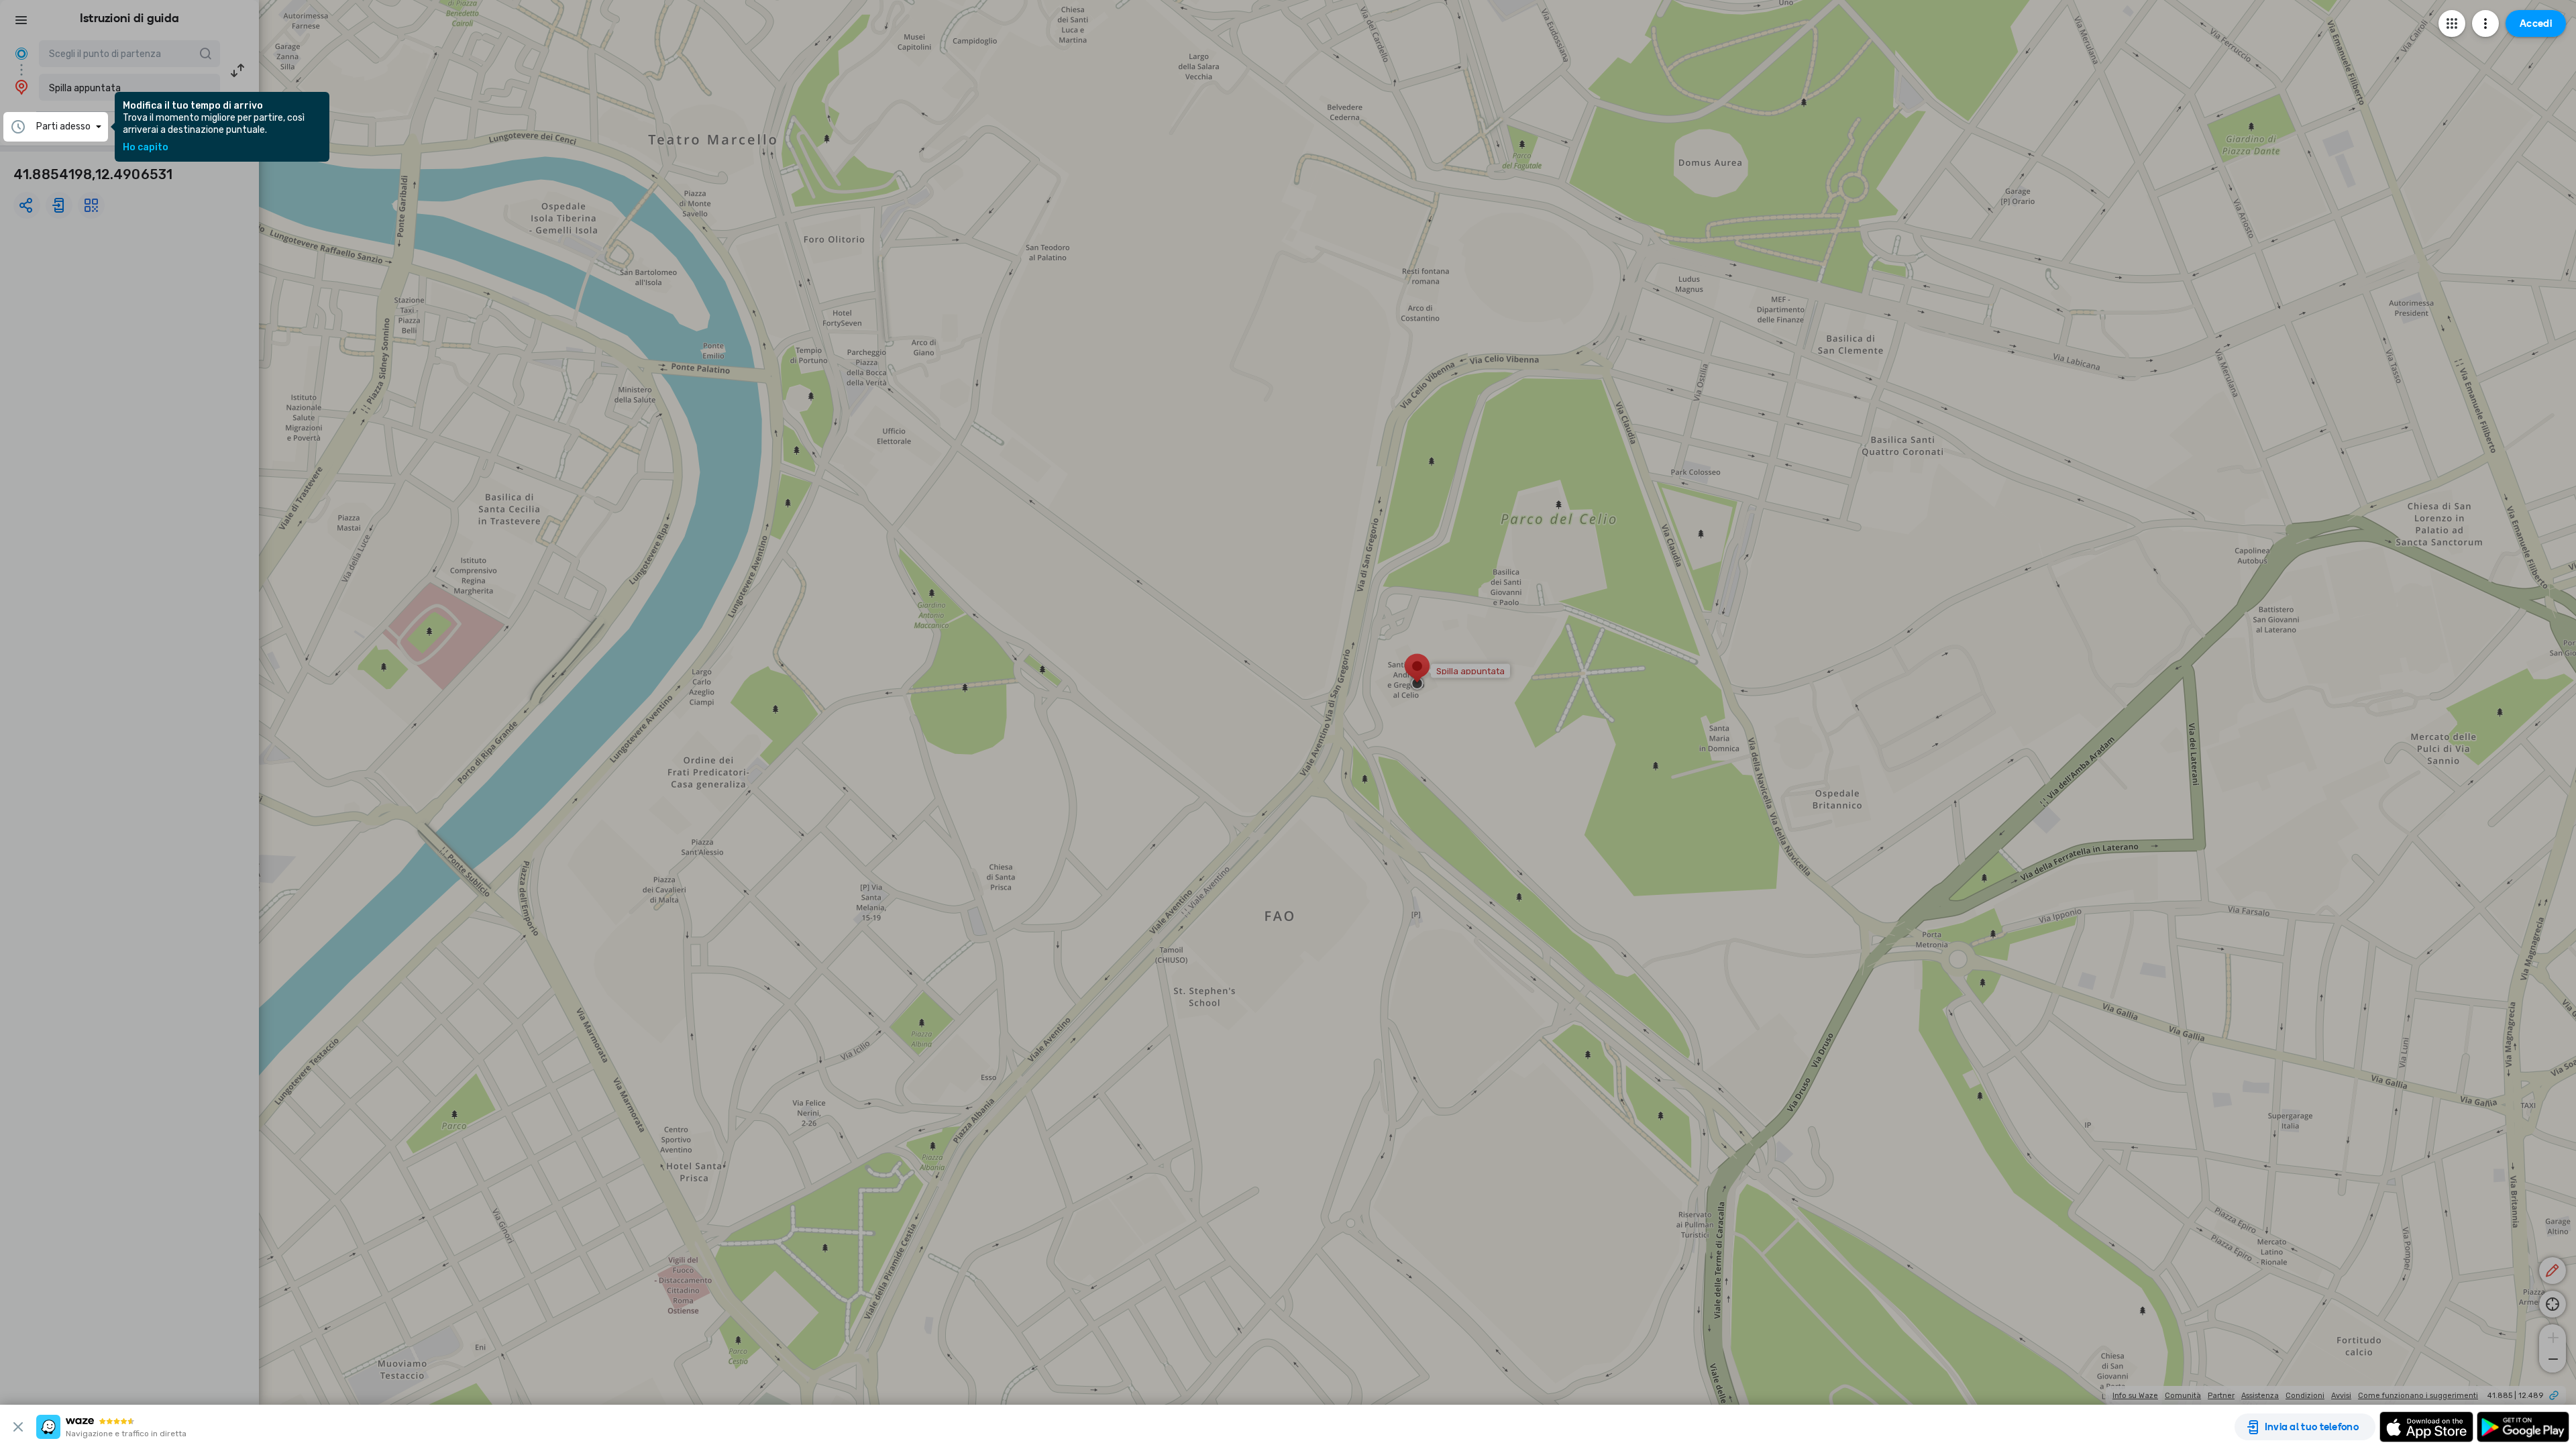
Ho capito (146, 148)
